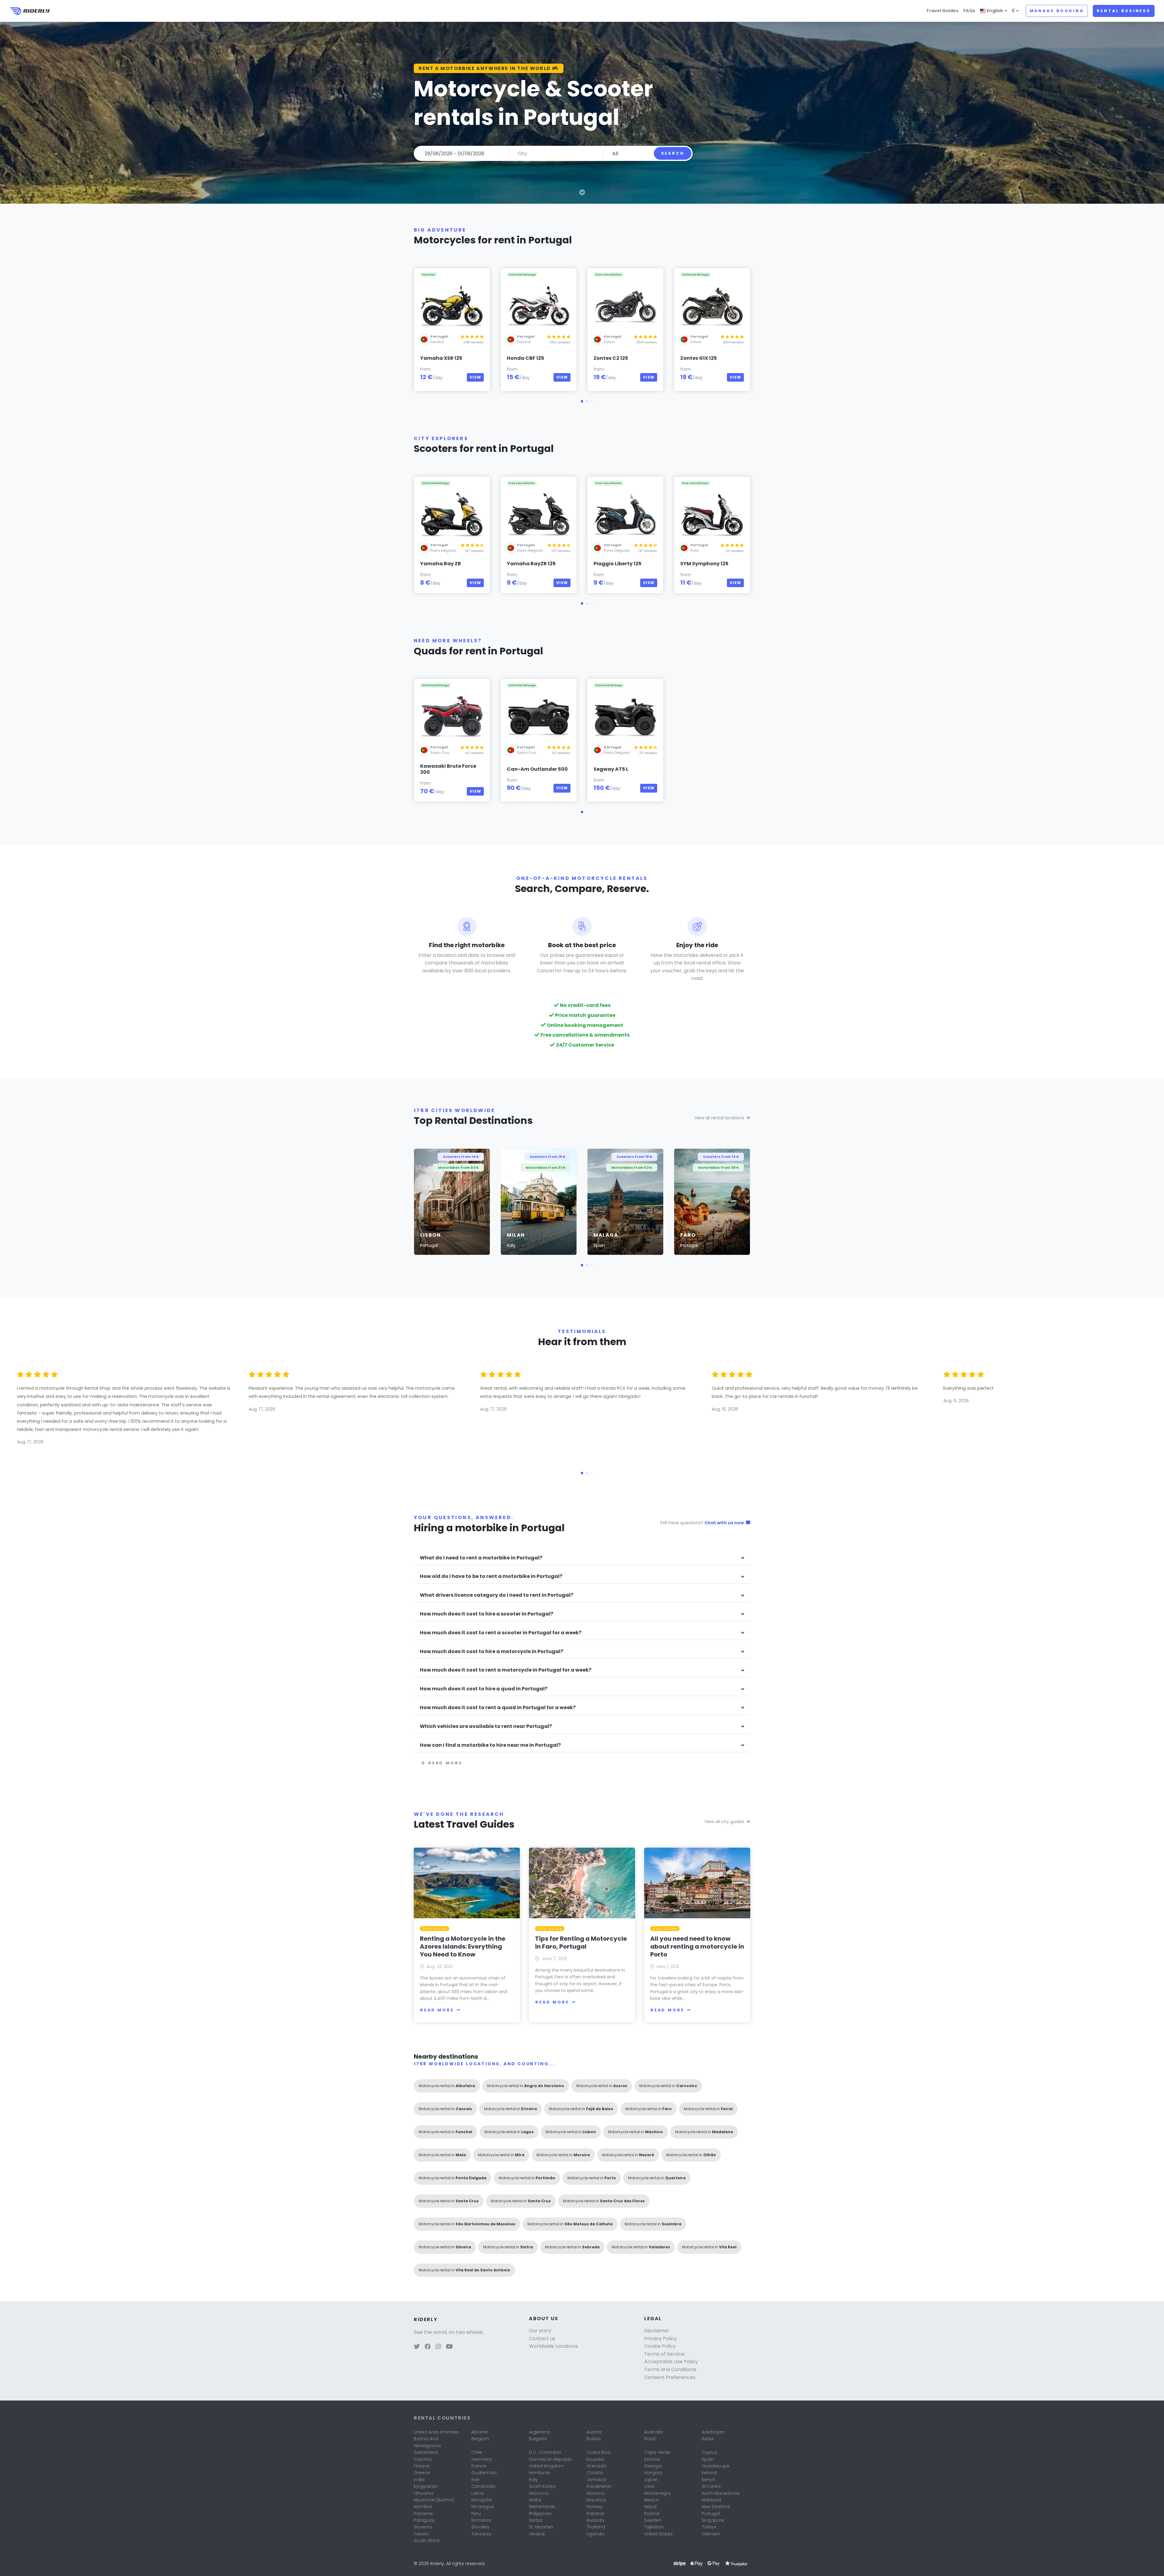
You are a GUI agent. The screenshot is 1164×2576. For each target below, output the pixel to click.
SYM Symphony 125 (704, 564)
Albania (480, 2432)
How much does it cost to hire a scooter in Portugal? (487, 1614)
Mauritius (596, 2500)
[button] (582, 401)
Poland (652, 2514)
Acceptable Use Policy (671, 2362)
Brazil (650, 2439)
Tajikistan (654, 2527)
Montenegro (657, 2493)
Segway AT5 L (611, 769)
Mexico (652, 2500)
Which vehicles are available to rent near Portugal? (486, 1727)
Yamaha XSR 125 (441, 358)
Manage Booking (1057, 11)
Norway (595, 2507)
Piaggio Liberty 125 (617, 564)
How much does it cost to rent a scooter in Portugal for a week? (501, 1633)
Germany (482, 2459)
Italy (533, 2480)
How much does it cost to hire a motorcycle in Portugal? (492, 1652)
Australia (654, 2432)
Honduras (540, 2473)
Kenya (708, 2480)
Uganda (595, 2534)
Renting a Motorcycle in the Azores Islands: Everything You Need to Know (463, 1946)
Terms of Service (664, 2354)
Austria (594, 2432)
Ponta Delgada (443, 550)
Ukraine (537, 2534)
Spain (708, 2459)
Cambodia (483, 2486)
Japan (651, 2480)
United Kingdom (546, 2466)
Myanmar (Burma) (434, 2500)
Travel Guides (942, 11)
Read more (445, 1763)
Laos (649, 2486)
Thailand (596, 2527)
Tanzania (481, 2534)
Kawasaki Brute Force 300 (448, 769)
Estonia (652, 2459)
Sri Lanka (711, 2486)
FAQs (969, 11)
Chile (477, 2452)
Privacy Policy (661, 2339)
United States (658, 2534)
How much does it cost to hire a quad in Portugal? (484, 1689)
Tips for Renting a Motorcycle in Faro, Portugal (581, 1943)
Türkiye (709, 2527)
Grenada (596, 2466)
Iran (475, 2480)
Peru (476, 2514)
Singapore (713, 2520)
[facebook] (428, 2347)
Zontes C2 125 (611, 358)
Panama (423, 2514)
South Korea (542, 2486)
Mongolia (482, 2500)
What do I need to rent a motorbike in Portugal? (481, 1558)
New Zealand (716, 2507)
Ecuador (596, 2459)
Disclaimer (657, 2331)
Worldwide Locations (554, 2346)
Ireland (709, 2473)
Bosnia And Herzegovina (427, 2442)
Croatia (595, 2473)
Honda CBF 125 (525, 358)
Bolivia (594, 2439)
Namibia (423, 2507)
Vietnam (711, 2534)
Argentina (539, 2432)
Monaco (596, 2493)
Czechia (423, 2459)
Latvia (478, 2493)
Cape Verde (657, 2452)
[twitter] (417, 2347)
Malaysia (711, 2500)
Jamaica (596, 2480)
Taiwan (421, 2534)
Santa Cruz (440, 753)
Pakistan (596, 2514)
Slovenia (423, 2527)
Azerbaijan (713, 2432)
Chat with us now (725, 1523)
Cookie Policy (660, 2346)
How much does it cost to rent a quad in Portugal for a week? (498, 1708)
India (419, 2480)
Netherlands (542, 2507)
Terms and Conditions (670, 2369)
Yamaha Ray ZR (441, 564)
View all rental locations (719, 1118)
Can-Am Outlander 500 (537, 769)
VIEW (475, 377)
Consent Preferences (670, 2377)
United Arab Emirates (436, 2432)
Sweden (653, 2520)
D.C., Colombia (545, 2452)
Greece (422, 2473)
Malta (535, 2500)
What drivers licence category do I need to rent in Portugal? (497, 1595)
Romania (481, 2520)
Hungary (653, 2473)
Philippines (540, 2514)
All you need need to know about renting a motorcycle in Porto (697, 1946)
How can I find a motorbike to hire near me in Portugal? (490, 1745)
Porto (695, 550)
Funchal (437, 342)
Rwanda (595, 2520)
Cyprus (709, 2452)
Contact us (542, 2339)
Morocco (539, 2493)
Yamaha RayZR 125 (531, 564)
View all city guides (724, 1822)
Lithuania (423, 2493)
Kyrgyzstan (426, 2486)
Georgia (653, 2466)
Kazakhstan (599, 2486)
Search (673, 153)
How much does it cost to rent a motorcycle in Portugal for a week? (506, 1670)
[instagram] (438, 2347)
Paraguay (424, 2520)
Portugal (711, 2514)
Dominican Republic (551, 2459)
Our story (540, 2331)
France (479, 2466)
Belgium (480, 2439)
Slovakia (480, 2527)
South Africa (427, 2541)
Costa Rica (598, 2452)
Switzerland (426, 2452)
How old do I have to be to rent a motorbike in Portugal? (491, 1577)
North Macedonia (721, 2493)
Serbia (536, 2520)
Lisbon (609, 342)
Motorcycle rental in (447, 2086)
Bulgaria (538, 2439)
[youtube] (449, 2347)
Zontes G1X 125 (699, 358)
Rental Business (1124, 11)
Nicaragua (483, 2507)
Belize (708, 2439)
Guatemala (484, 2473)
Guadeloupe (716, 2466)
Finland (421, 2466)
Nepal (650, 2507)
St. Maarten (541, 2527)
